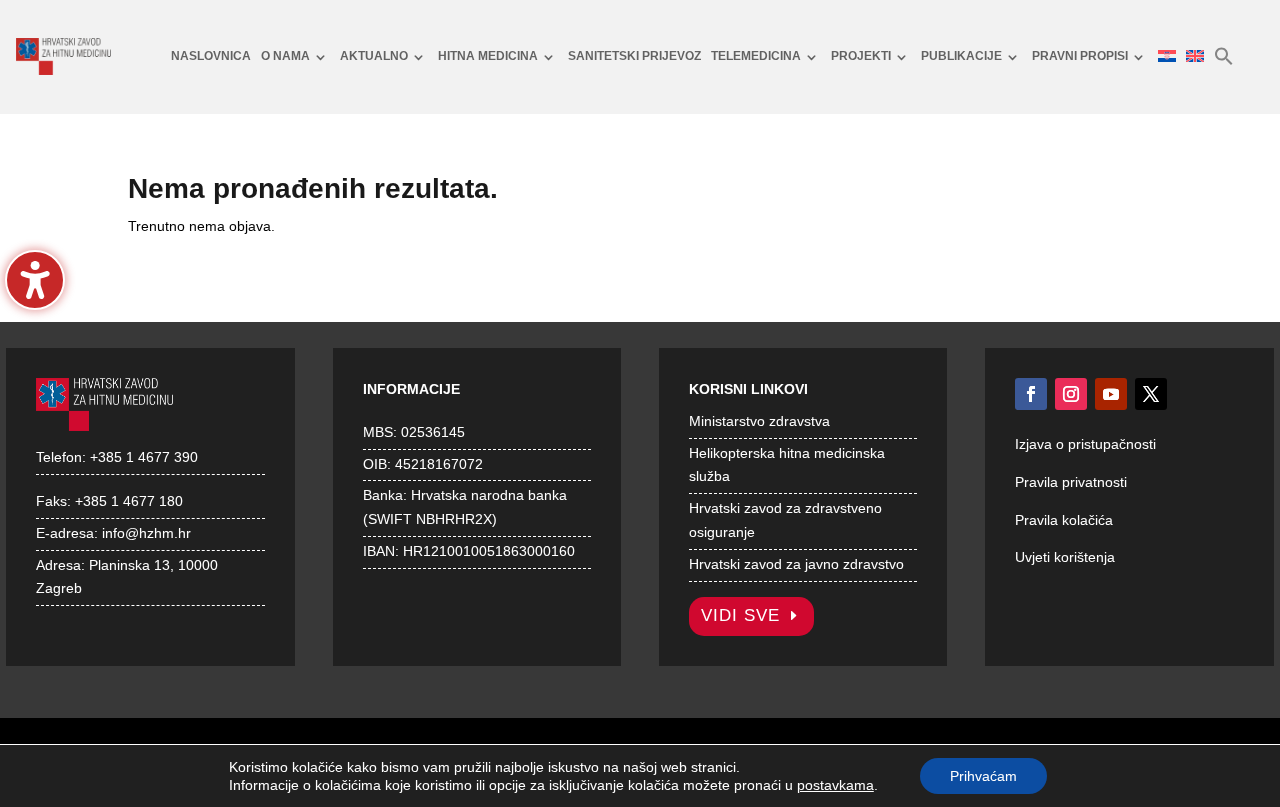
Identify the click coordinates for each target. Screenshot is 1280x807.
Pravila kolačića (1064, 520)
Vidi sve (740, 615)
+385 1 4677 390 (144, 457)
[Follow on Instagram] (1071, 394)
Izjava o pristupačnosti (1085, 444)
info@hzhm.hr (146, 533)
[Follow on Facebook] (1031, 394)
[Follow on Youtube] (1111, 394)
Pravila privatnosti (1071, 482)
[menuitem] (211, 57)
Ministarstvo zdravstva (759, 421)
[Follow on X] (1151, 394)
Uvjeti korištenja (1065, 557)
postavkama (835, 785)
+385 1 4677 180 (129, 501)
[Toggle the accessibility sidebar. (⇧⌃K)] (35, 280)
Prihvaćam (983, 776)
